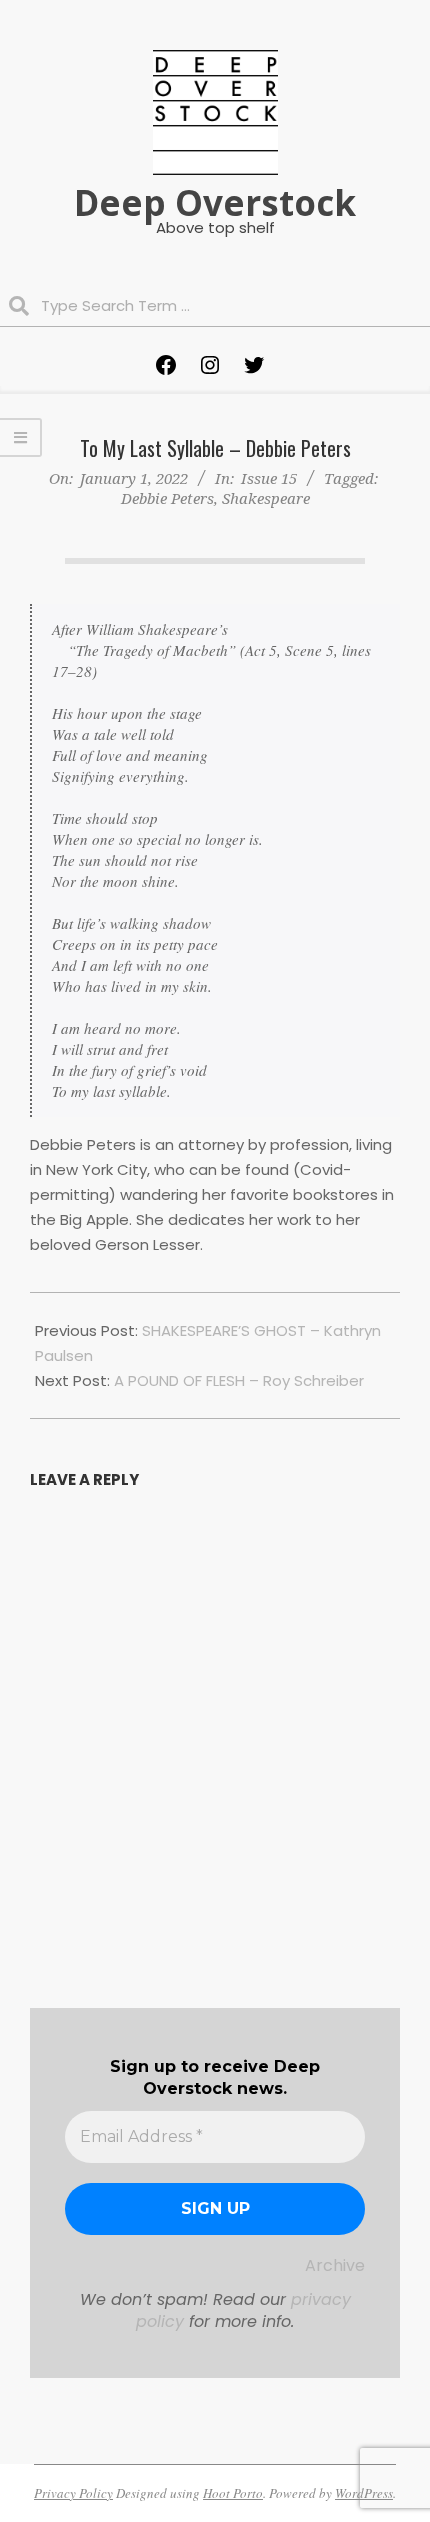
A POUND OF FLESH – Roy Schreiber (239, 1380)
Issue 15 (269, 478)
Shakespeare (266, 498)
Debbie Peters (167, 498)
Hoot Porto (233, 2493)
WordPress (364, 2493)
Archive (335, 2265)
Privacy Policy (73, 2493)
